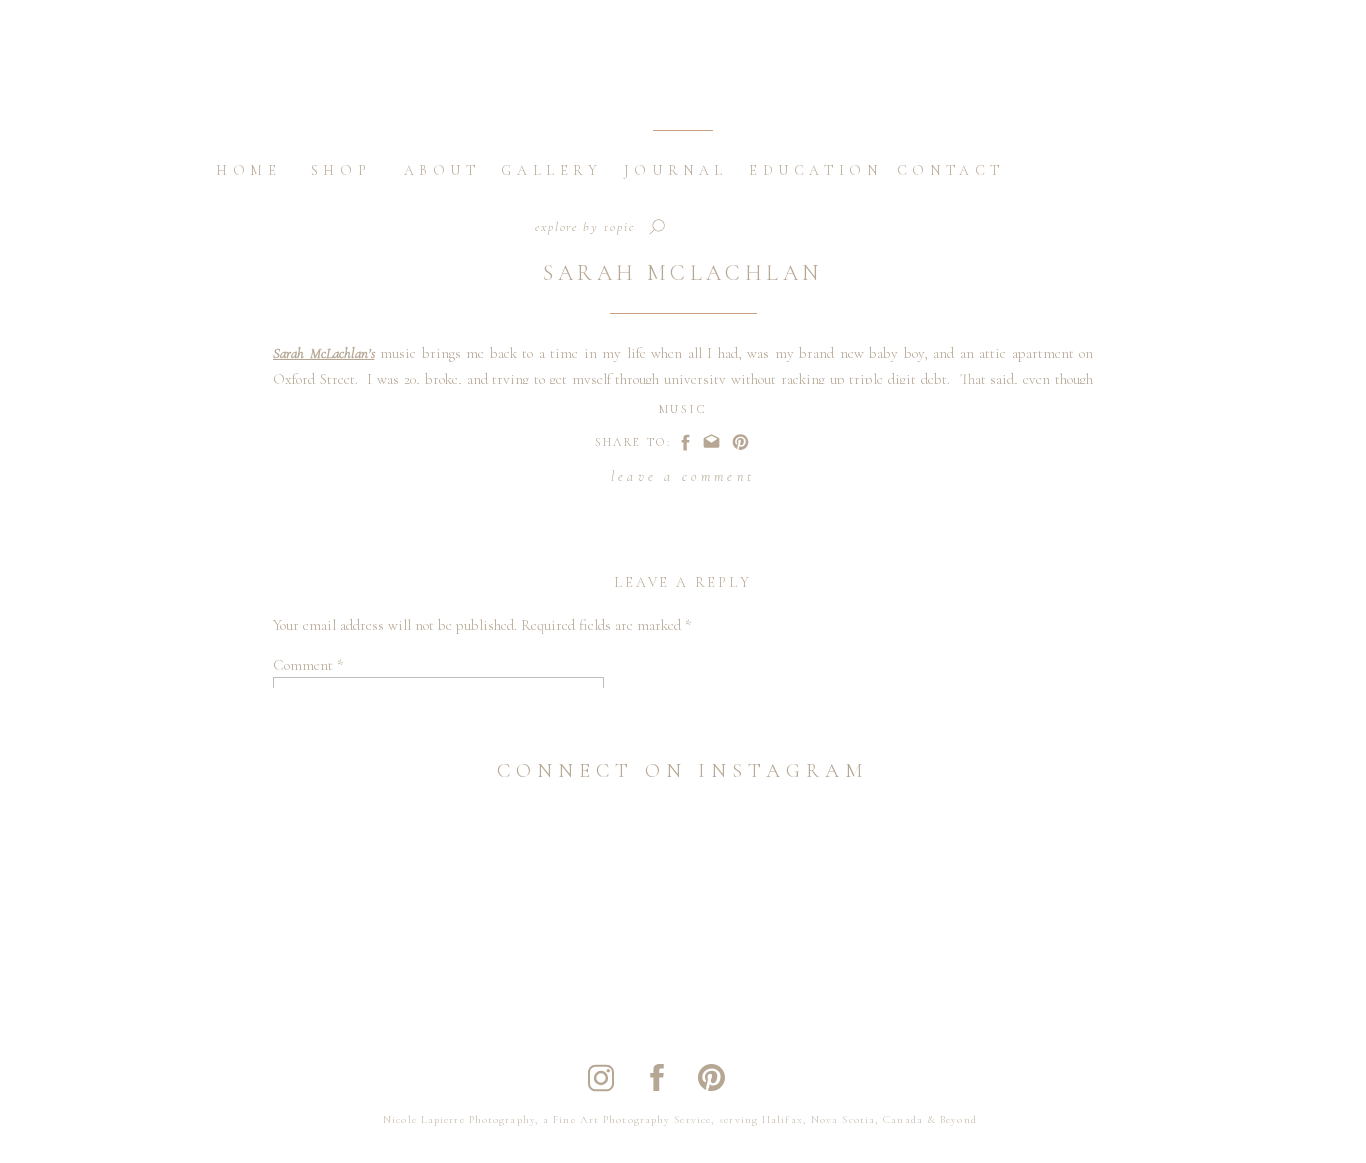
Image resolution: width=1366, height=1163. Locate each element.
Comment (308, 665)
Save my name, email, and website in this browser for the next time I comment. (511, 1142)
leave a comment (683, 476)
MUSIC (683, 409)
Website (297, 1050)
